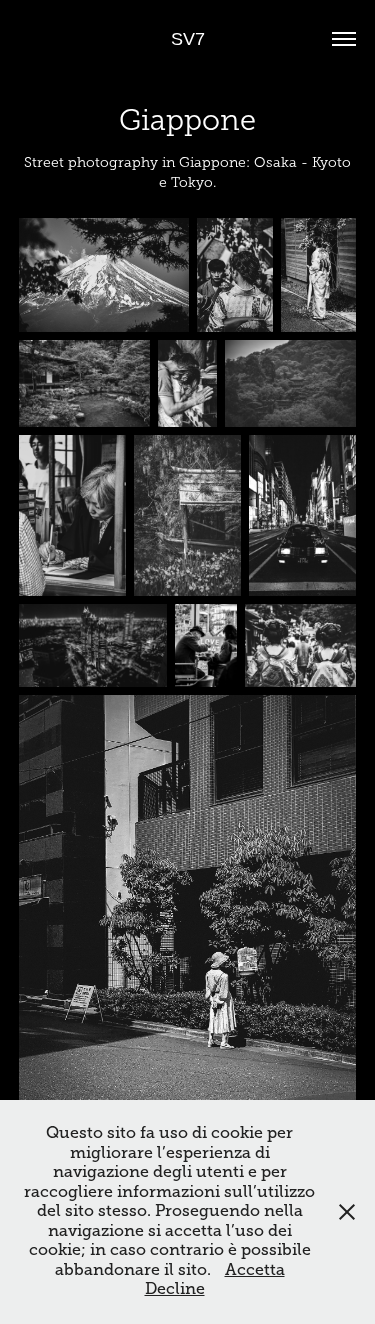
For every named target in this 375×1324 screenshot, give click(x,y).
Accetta (255, 1270)
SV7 (188, 39)
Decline (175, 1289)
